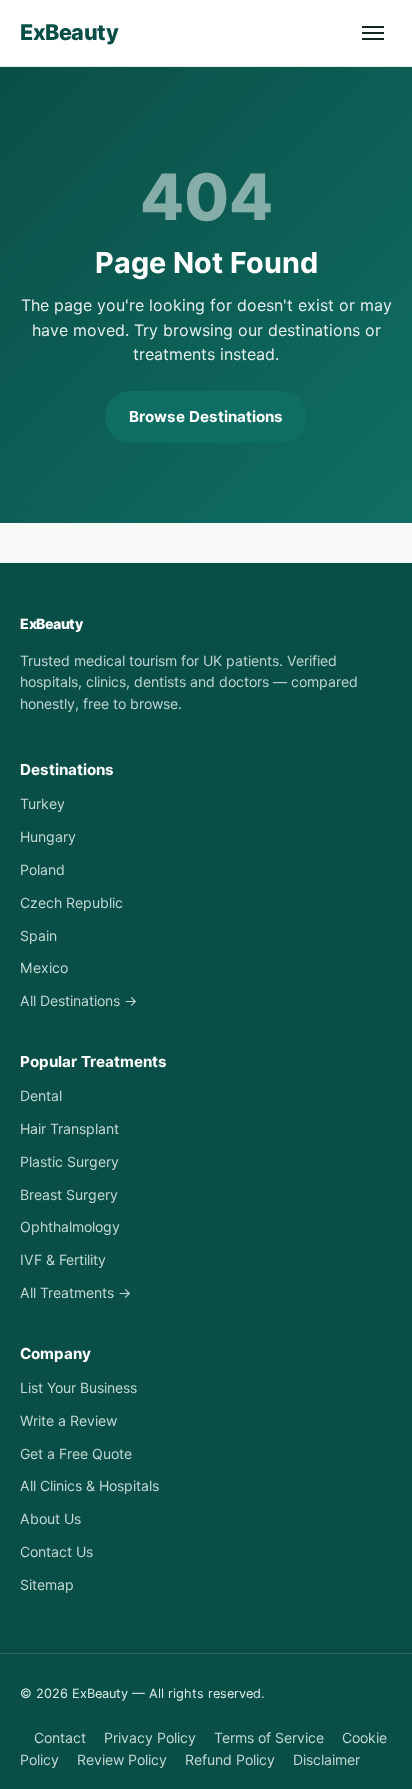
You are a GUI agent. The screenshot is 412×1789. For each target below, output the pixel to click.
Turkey (42, 803)
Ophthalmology (70, 1226)
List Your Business (78, 1387)
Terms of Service (269, 1737)
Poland (42, 869)
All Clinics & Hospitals (89, 1485)
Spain (38, 935)
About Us (50, 1518)
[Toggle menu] (373, 33)
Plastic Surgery (69, 1161)
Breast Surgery (69, 1194)
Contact (60, 1737)
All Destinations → (78, 1000)
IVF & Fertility (63, 1259)
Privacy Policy (150, 1737)
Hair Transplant (69, 1128)
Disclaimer (326, 1759)
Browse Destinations (206, 416)
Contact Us (56, 1551)
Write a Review (68, 1420)
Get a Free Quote (76, 1453)
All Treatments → (75, 1292)
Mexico (44, 967)
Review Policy (122, 1759)
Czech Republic (71, 902)
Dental (41, 1095)
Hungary (48, 836)
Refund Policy (230, 1759)
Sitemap (47, 1584)
